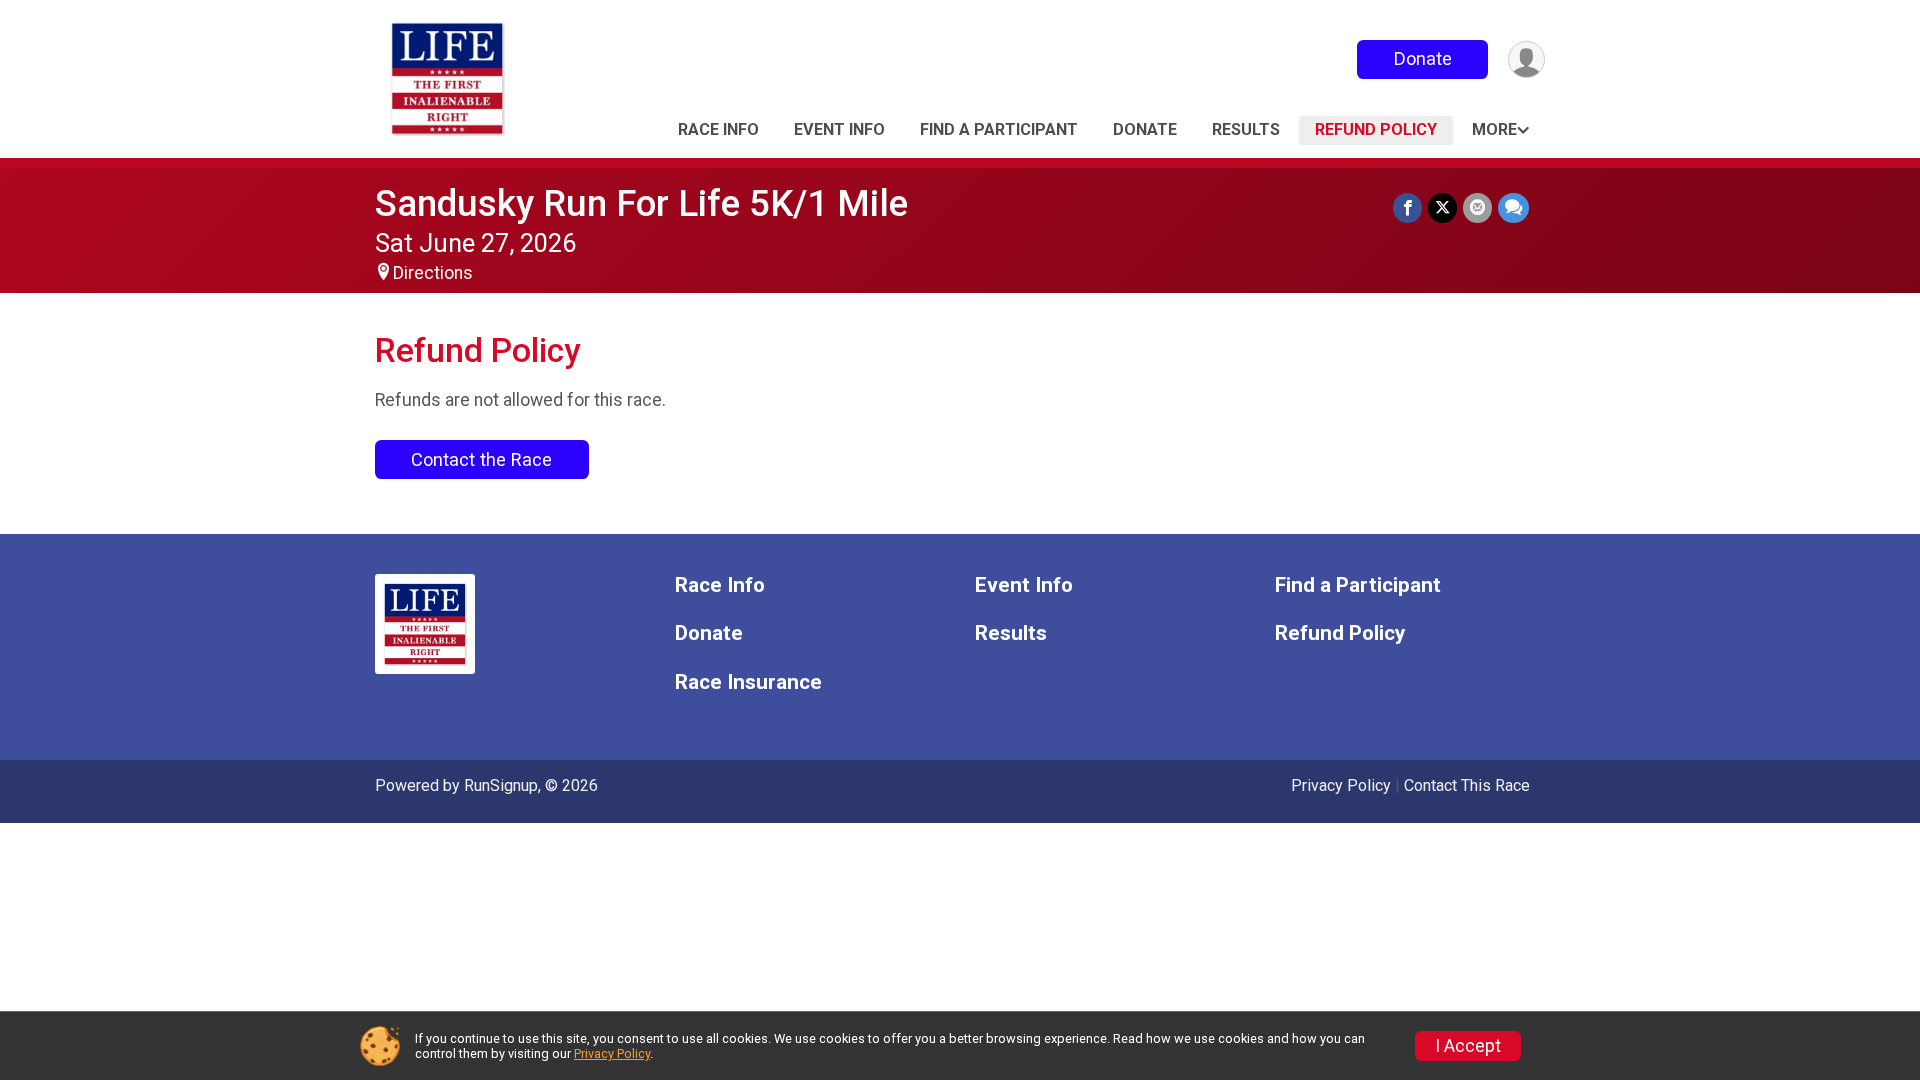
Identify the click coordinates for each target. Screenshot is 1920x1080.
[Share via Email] (1477, 207)
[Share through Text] (1513, 207)
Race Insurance (748, 682)
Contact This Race (1467, 785)
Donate (1423, 58)
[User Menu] (1526, 59)
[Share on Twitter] (1442, 207)
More (1494, 129)
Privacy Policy (1341, 785)
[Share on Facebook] (1407, 207)
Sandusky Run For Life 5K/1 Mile (641, 203)
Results (1246, 129)
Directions (433, 273)
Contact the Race (481, 459)
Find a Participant (999, 129)
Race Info (718, 129)
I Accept (1468, 1046)
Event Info (839, 129)
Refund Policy (1376, 129)
